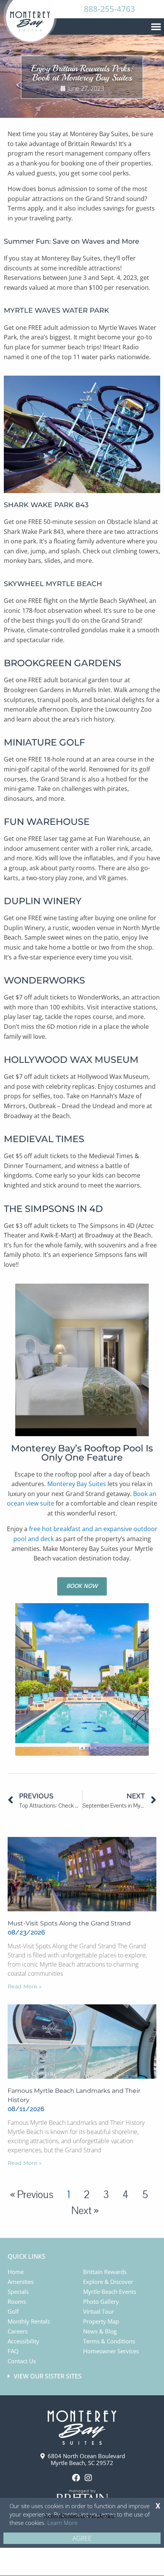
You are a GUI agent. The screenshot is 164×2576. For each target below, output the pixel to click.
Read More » (25, 1986)
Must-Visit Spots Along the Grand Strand (69, 1923)
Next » (85, 2211)
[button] (156, 26)
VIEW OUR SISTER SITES (48, 2376)
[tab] (83, 2376)
